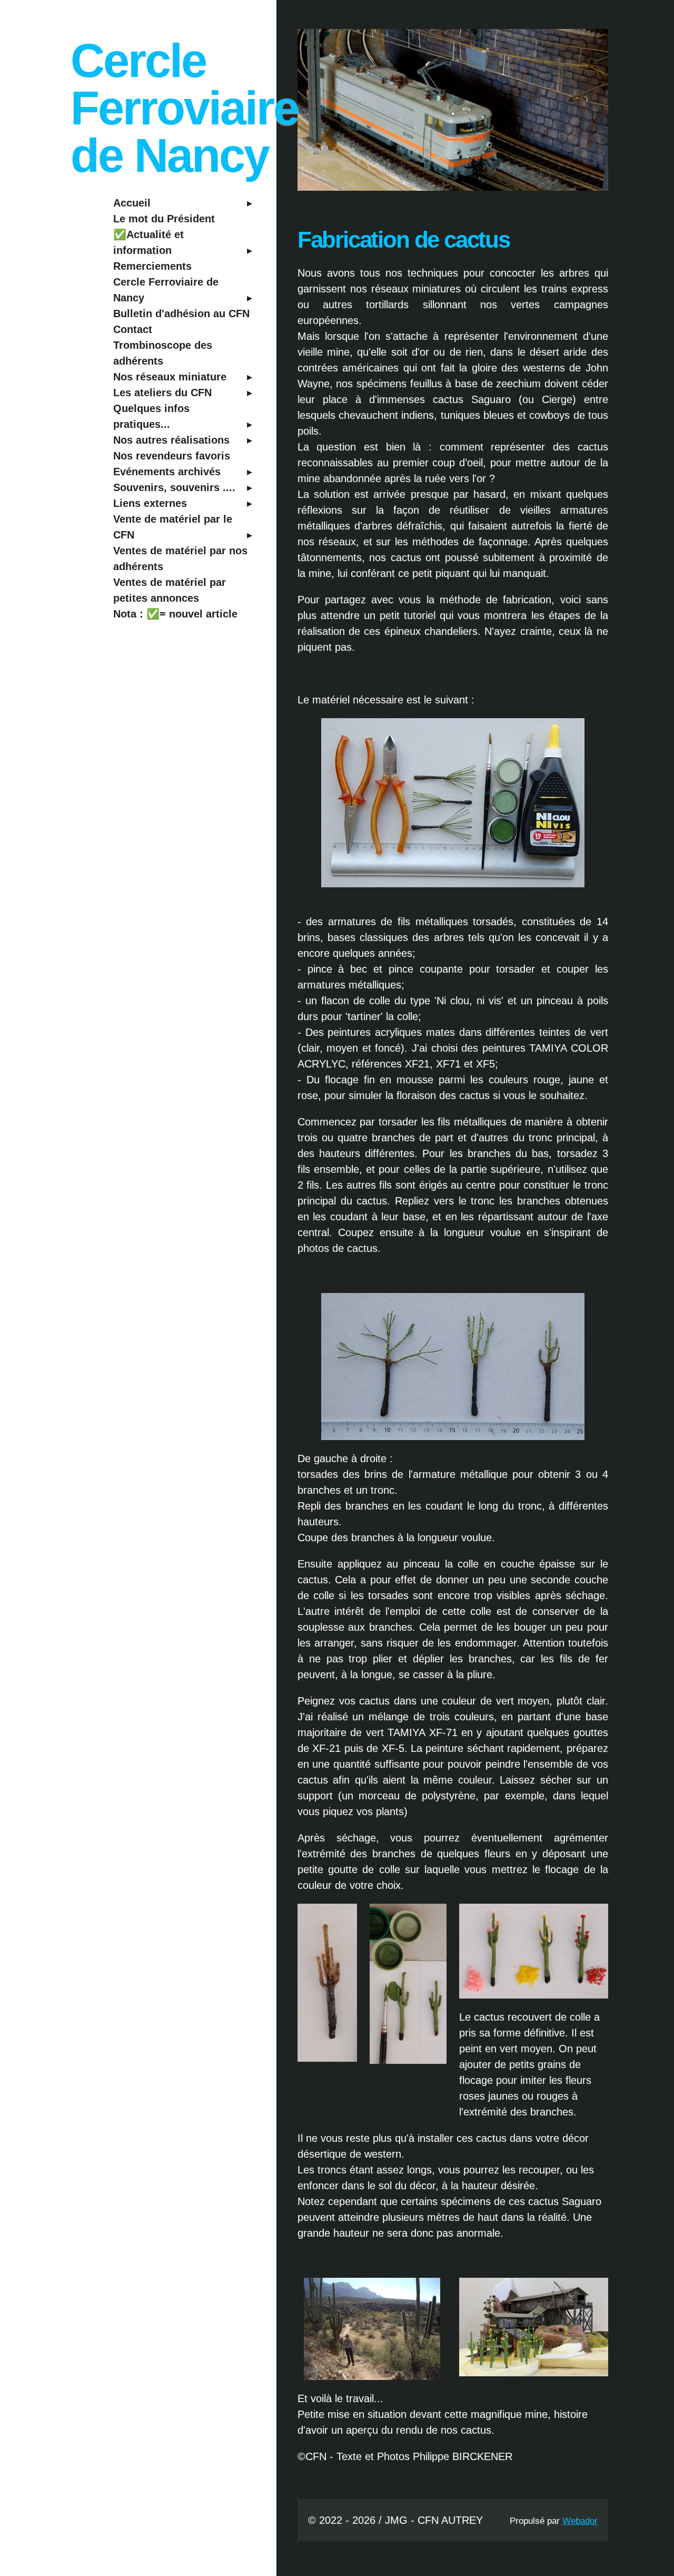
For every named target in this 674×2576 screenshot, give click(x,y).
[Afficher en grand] (453, 1367)
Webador (580, 2521)
